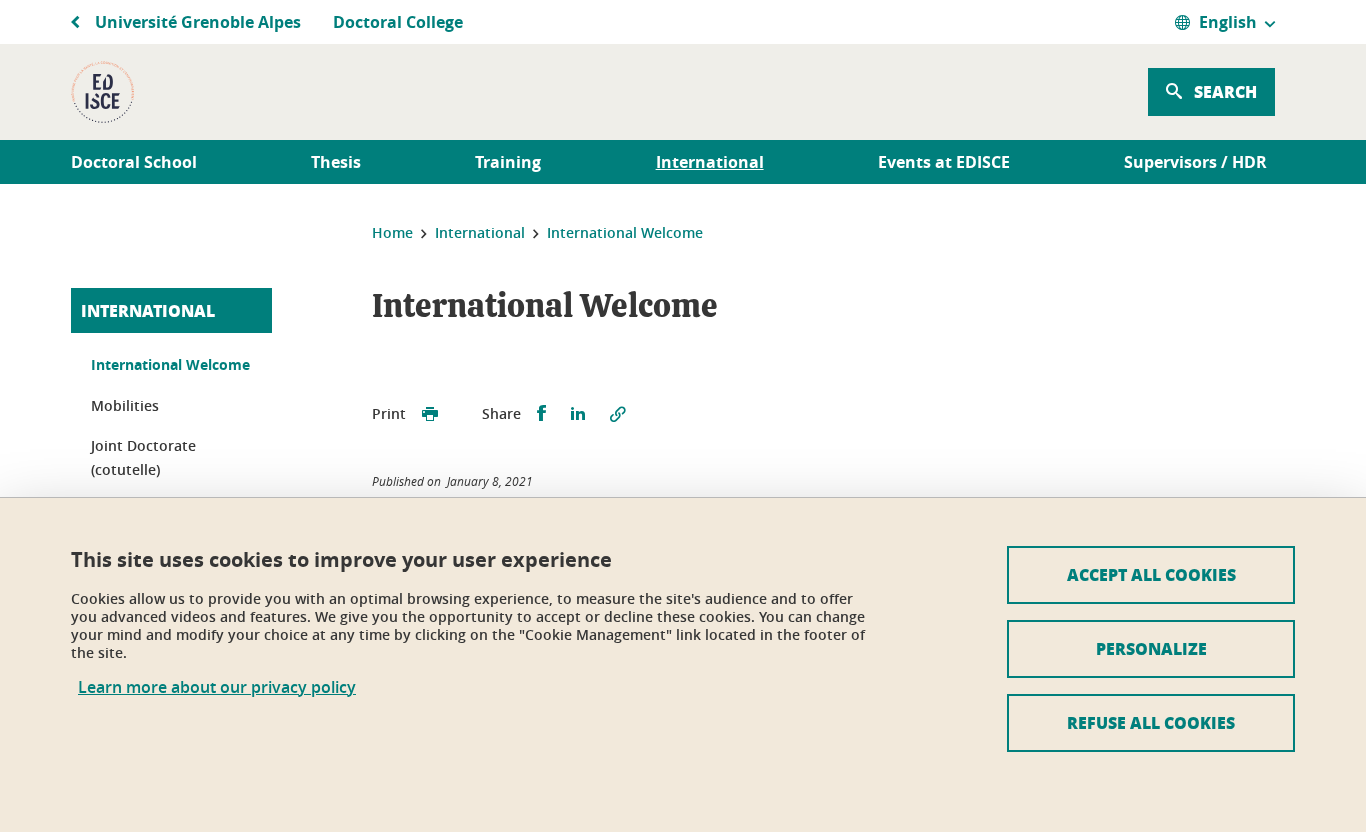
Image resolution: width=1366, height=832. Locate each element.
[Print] (430, 414)
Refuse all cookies (1151, 722)
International (148, 310)
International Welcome (170, 364)
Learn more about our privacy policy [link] (217, 687)
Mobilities (125, 405)
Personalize (1151, 648)
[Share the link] (618, 414)
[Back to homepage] (102, 92)
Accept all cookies (1151, 574)
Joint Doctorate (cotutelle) (143, 457)
